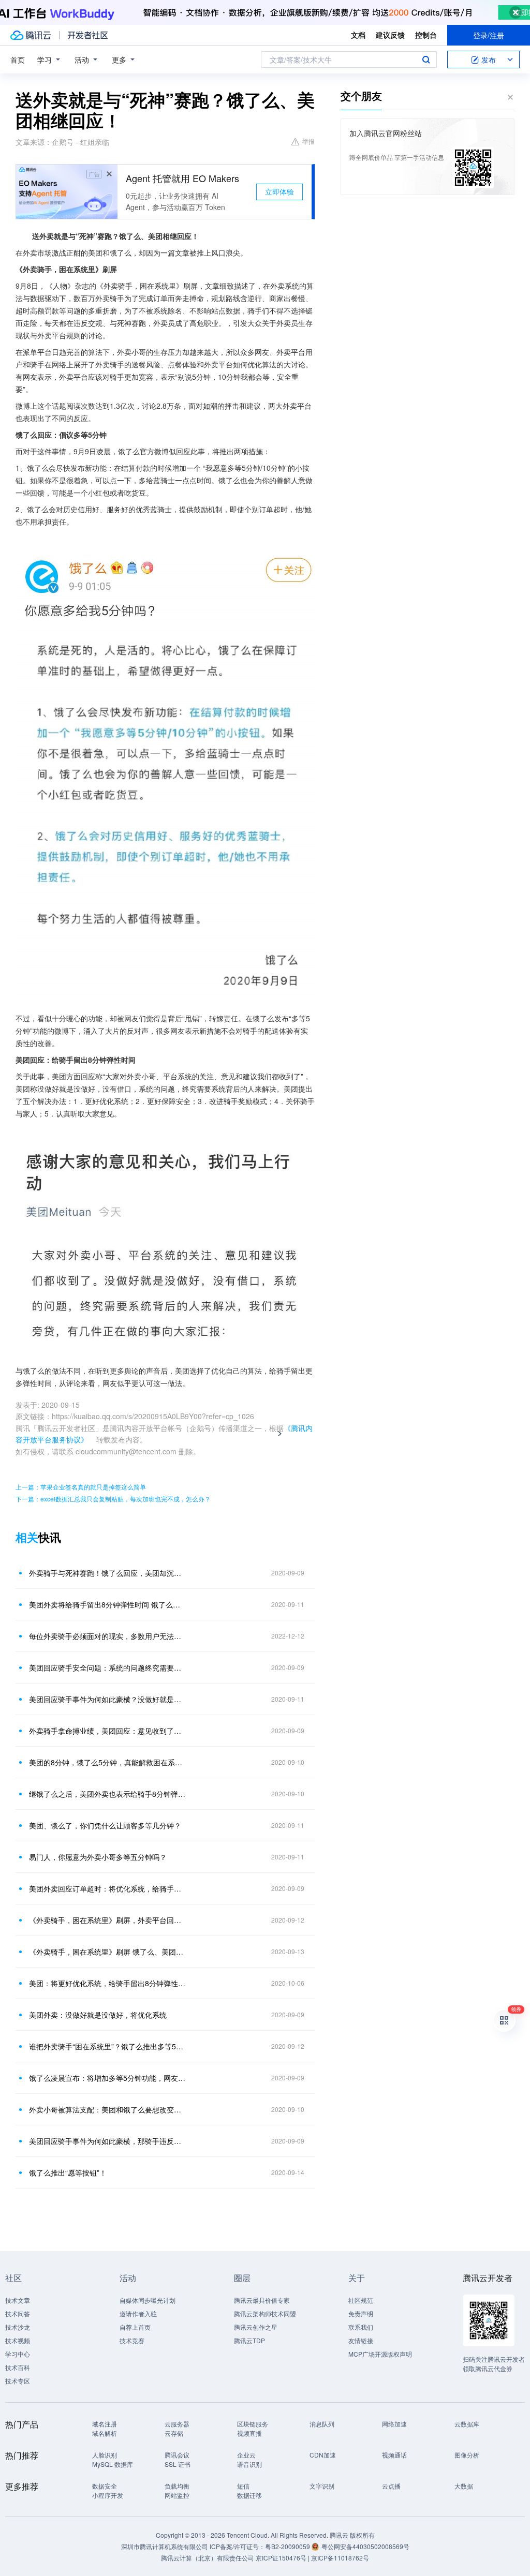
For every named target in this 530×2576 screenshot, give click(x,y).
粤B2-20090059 (288, 2546)
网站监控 (177, 2495)
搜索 (426, 59)
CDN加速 (323, 2455)
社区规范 (361, 2300)
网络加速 (394, 2424)
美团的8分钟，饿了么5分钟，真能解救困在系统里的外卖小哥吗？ (107, 1762)
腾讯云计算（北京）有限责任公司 (208, 2558)
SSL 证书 (178, 2464)
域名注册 (105, 2424)
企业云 (246, 2455)
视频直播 (249, 2433)
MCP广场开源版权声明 (380, 2354)
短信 (243, 2486)
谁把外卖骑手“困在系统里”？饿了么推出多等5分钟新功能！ (107, 2046)
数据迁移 (249, 2495)
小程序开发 (108, 2495)
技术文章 (18, 2300)
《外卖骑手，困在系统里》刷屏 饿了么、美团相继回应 (107, 1952)
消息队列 (322, 2424)
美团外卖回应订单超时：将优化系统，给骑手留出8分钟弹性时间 (107, 1888)
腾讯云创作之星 (256, 2327)
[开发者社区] (88, 35)
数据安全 (105, 2486)
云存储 (174, 2433)
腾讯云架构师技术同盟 (265, 2313)
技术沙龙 (18, 2327)
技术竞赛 (132, 2340)
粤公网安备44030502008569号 (365, 2546)
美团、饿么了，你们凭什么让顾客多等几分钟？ (105, 1825)
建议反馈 (390, 35)
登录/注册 (489, 35)
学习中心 (18, 2354)
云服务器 (177, 2424)
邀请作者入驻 (138, 2313)
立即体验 (279, 191)
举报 (308, 141)
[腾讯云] (31, 35)
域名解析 (105, 2433)
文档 (358, 35)
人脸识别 (105, 2455)
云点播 (391, 2486)
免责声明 (361, 2313)
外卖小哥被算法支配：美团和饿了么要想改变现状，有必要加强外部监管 (107, 2109)
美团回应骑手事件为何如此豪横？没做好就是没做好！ (107, 1699)
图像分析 (467, 2455)
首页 (18, 59)
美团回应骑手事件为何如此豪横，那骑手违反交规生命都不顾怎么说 (107, 2141)
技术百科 (18, 2367)
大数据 (464, 2486)
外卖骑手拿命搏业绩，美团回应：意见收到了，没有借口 (107, 1731)
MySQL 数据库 (113, 2464)
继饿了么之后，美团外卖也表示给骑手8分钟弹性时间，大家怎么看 (107, 1794)
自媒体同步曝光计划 (148, 2300)
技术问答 (18, 2313)
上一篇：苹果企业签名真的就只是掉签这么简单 (81, 1487)
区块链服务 (253, 2424)
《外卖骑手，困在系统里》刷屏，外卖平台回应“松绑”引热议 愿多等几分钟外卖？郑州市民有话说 (107, 1920)
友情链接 (361, 2340)
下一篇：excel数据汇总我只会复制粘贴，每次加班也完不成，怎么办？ (113, 1499)
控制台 (426, 35)
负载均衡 (177, 2486)
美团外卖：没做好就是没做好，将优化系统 (98, 2015)
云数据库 (467, 2424)
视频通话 (394, 2455)
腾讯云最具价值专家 (262, 2300)
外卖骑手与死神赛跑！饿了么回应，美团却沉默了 (107, 1573)
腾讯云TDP (249, 2340)
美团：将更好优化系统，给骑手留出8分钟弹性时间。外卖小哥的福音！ (107, 1983)
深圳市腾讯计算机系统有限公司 (165, 2546)
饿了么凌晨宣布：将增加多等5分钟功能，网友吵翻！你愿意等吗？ (107, 2078)
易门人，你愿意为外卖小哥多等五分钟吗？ (98, 1857)
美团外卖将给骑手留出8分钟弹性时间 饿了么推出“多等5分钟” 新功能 (107, 1604)
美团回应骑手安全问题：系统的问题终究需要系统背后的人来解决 (107, 1667)
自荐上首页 (135, 2327)
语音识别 (249, 2464)
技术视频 (18, 2340)
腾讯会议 (177, 2455)
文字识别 (322, 2486)
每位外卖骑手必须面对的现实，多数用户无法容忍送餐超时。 (107, 1636)
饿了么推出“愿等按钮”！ (68, 2172)
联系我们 (361, 2327)
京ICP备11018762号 (340, 2558)
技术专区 (18, 2381)
